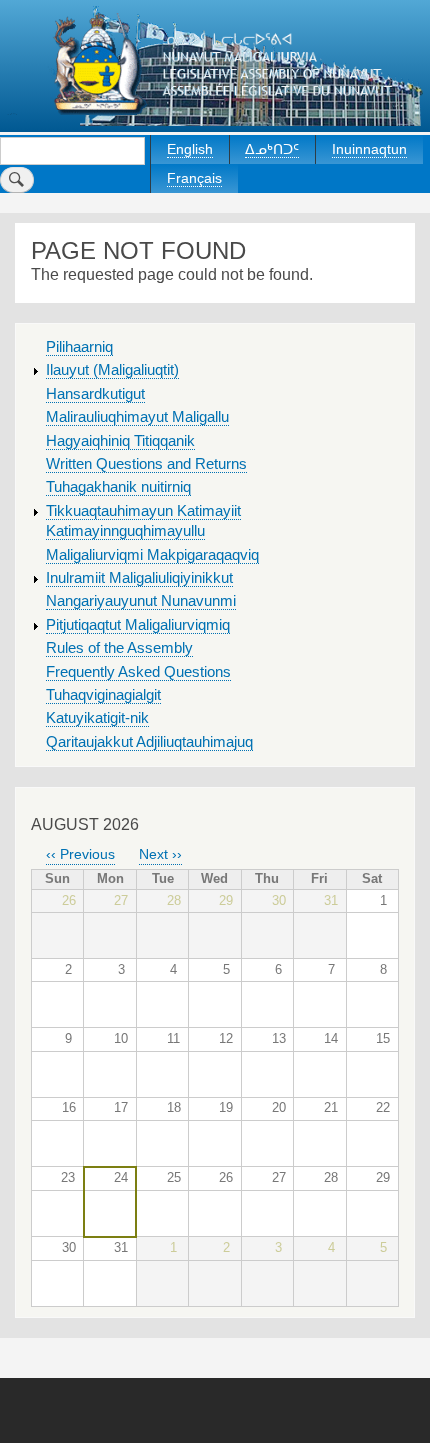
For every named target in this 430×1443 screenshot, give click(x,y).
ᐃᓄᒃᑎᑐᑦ (272, 149)
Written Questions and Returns (146, 464)
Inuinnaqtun (369, 149)
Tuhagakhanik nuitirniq (118, 487)
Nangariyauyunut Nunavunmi (141, 601)
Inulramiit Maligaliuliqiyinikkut (139, 578)
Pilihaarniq (79, 347)
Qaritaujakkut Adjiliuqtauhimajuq (149, 742)
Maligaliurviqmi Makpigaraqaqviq (152, 555)
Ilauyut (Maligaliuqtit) (112, 370)
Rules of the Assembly (119, 648)
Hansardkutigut (95, 394)
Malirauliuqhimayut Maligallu (137, 417)
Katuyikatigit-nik (97, 718)
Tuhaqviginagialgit (103, 695)
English (190, 149)
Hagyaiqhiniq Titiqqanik (120, 441)
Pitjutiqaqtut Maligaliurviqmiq (138, 625)
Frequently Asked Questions (138, 672)
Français (194, 178)
